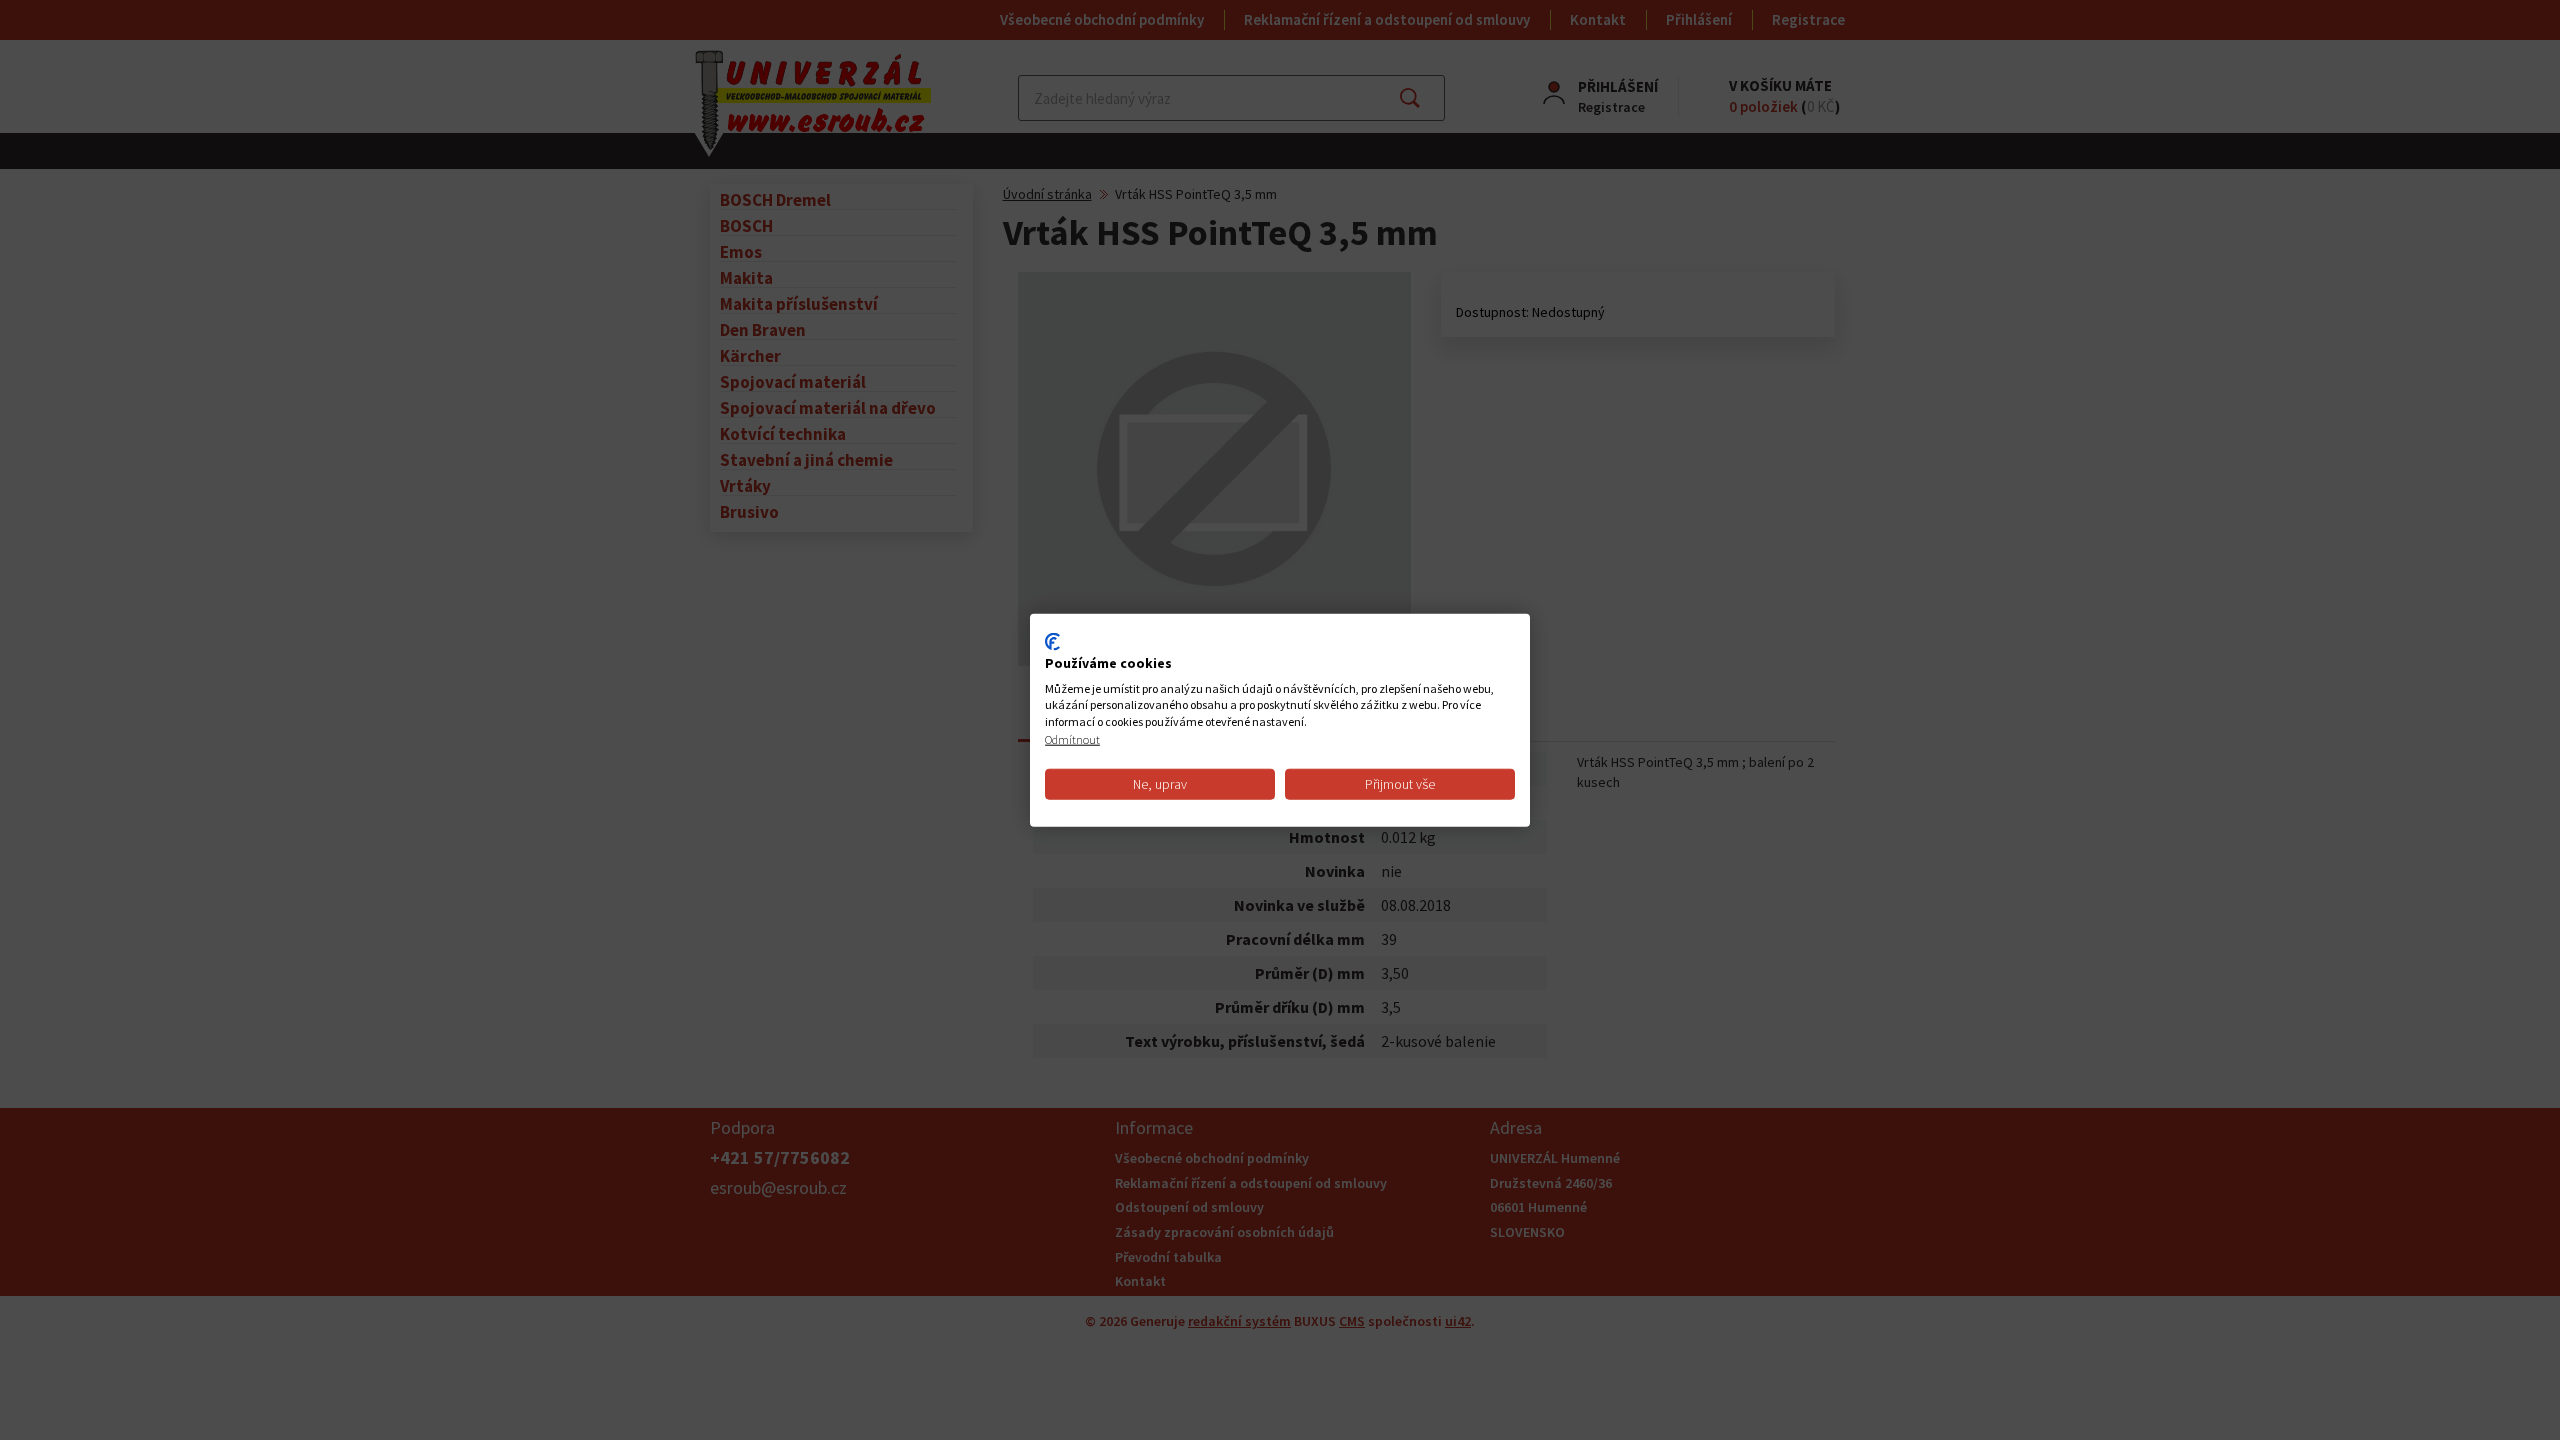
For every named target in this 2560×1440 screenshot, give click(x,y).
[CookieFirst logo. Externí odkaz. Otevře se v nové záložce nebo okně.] (1052, 642)
